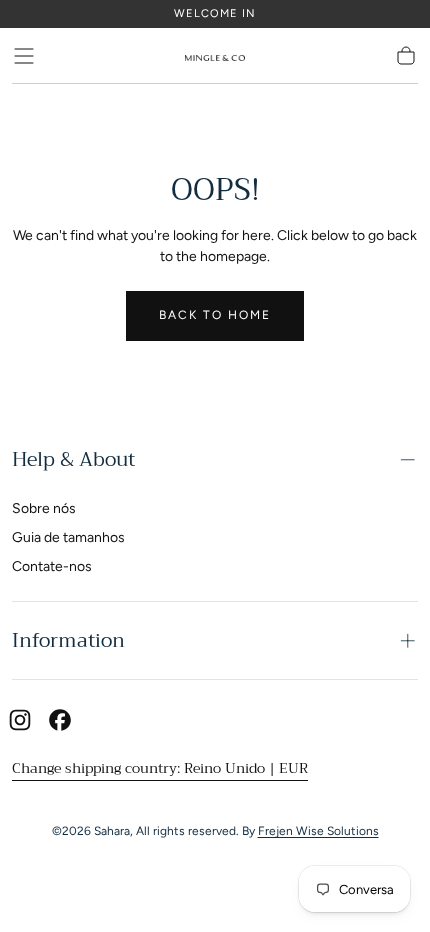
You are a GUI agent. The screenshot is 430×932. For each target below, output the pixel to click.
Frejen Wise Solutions (318, 831)
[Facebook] (60, 720)
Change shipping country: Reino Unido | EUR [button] (160, 768)
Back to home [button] (215, 315)
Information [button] (68, 640)
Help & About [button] (73, 459)
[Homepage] (215, 56)
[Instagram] (20, 720)
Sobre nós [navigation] (44, 508)
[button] (24, 56)
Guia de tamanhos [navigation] (68, 537)
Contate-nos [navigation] (52, 566)
